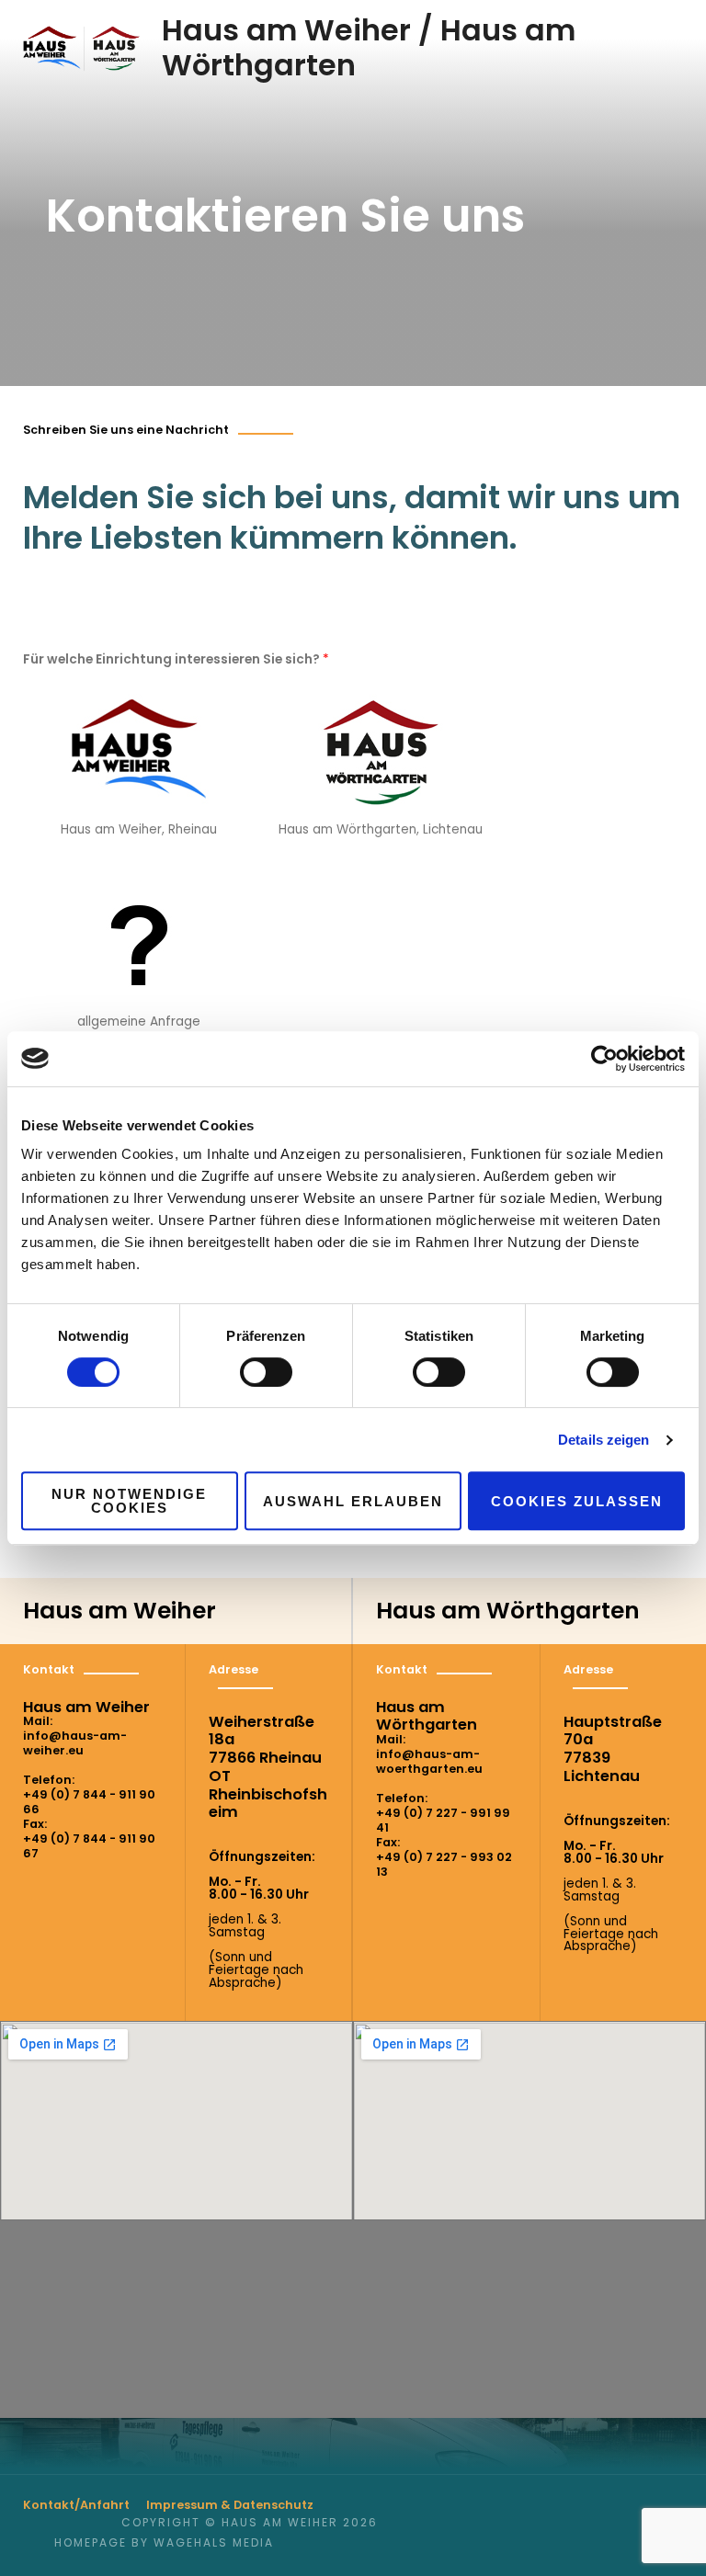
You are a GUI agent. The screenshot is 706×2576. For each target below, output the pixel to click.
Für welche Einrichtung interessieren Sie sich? (176, 659)
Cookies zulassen (577, 1501)
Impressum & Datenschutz (230, 2505)
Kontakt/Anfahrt (76, 2505)
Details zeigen (604, 1440)
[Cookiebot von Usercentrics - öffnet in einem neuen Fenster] (604, 1059)
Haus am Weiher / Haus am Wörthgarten (369, 47)
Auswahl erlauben (353, 1501)
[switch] (266, 1372)
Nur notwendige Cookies (129, 1501)
